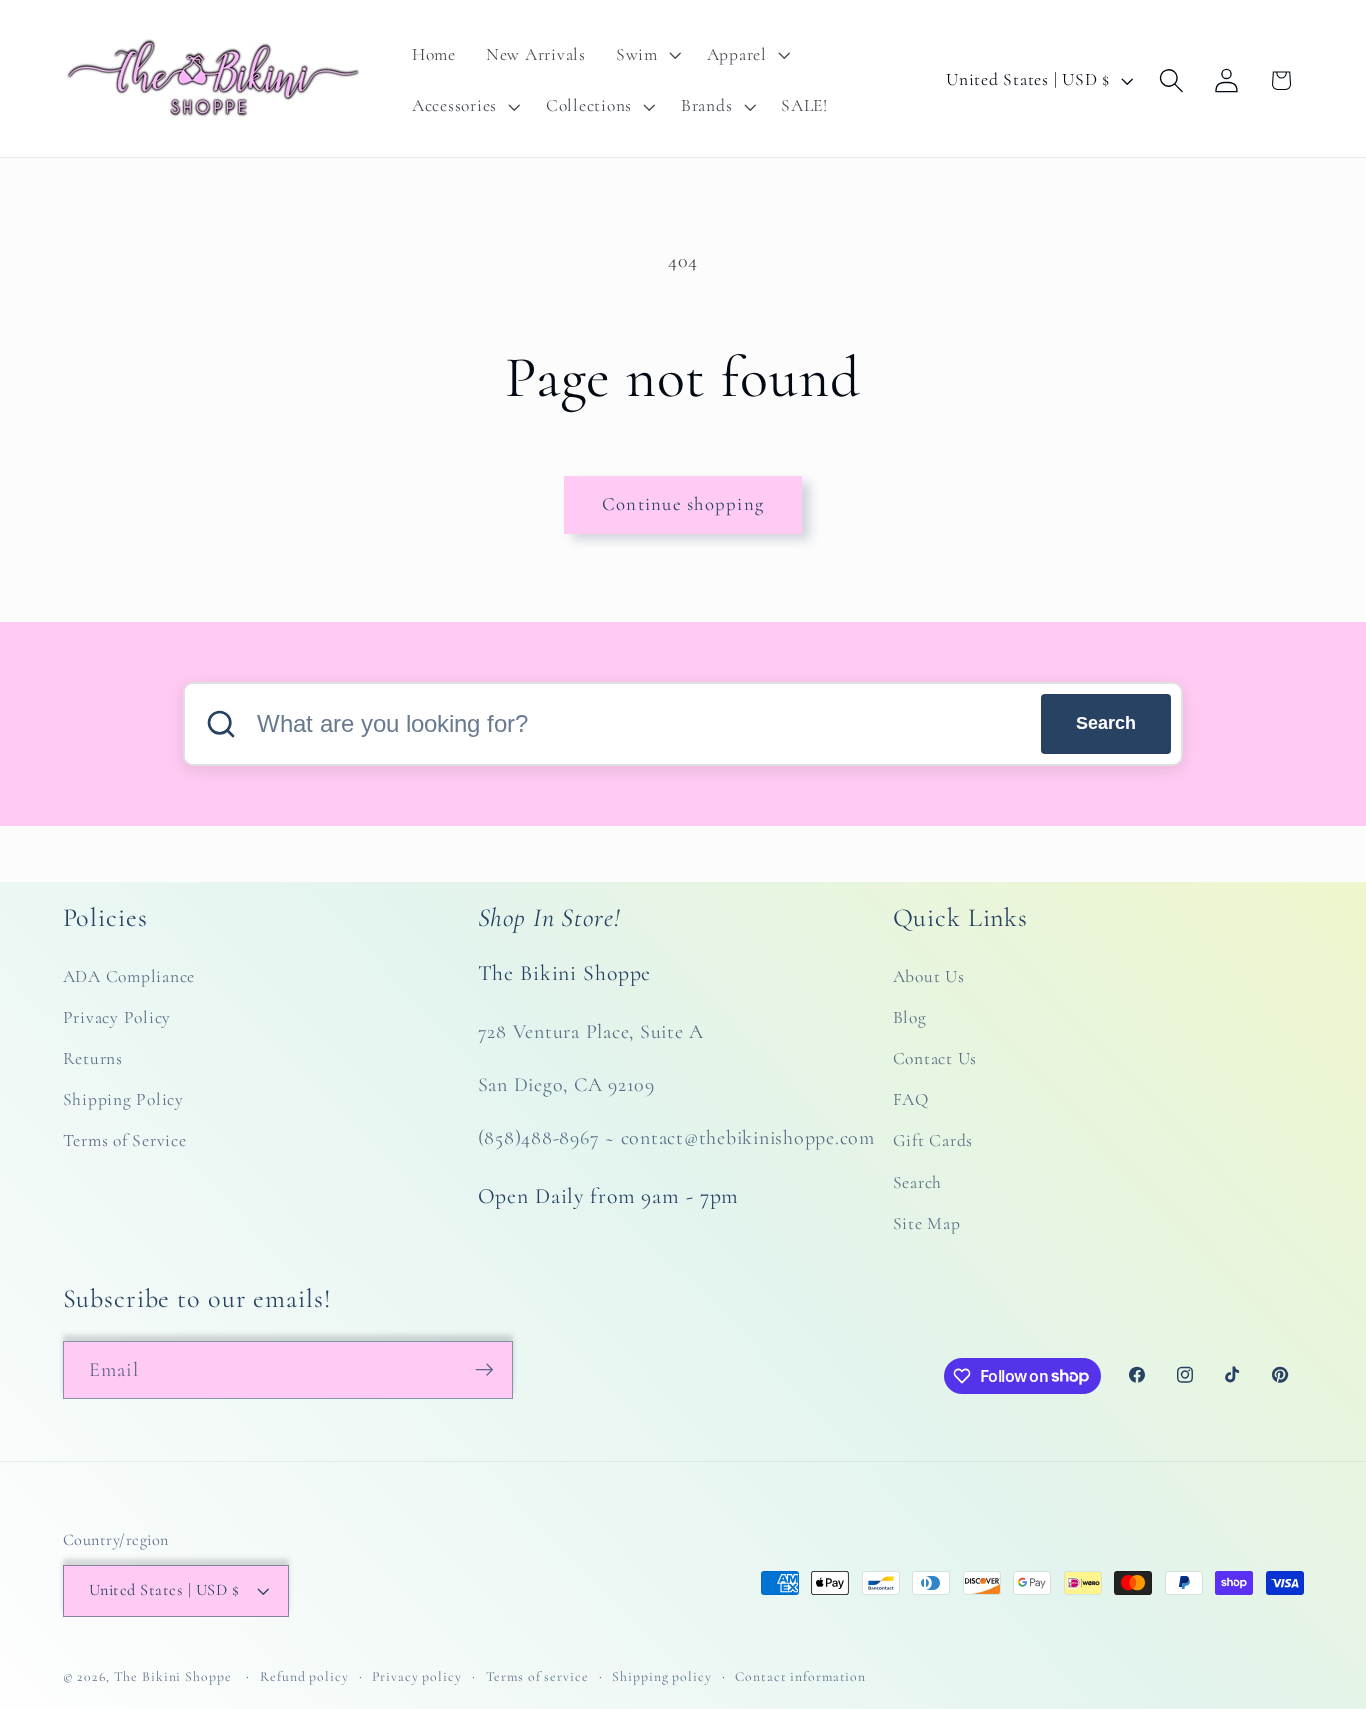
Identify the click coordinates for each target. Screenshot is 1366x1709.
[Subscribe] (484, 1369)
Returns (93, 1058)
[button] (646, 55)
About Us (929, 976)
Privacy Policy (117, 1017)
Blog (910, 1017)
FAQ (911, 1100)
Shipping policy (661, 1677)
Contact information (800, 1677)
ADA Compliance (129, 976)
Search (1106, 723)
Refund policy (304, 1677)
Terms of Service (125, 1141)
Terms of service (537, 1677)
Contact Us (935, 1058)
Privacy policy (416, 1677)
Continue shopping (683, 504)
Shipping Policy (123, 1100)
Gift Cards (933, 1141)
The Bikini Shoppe (173, 1677)
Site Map (927, 1223)
